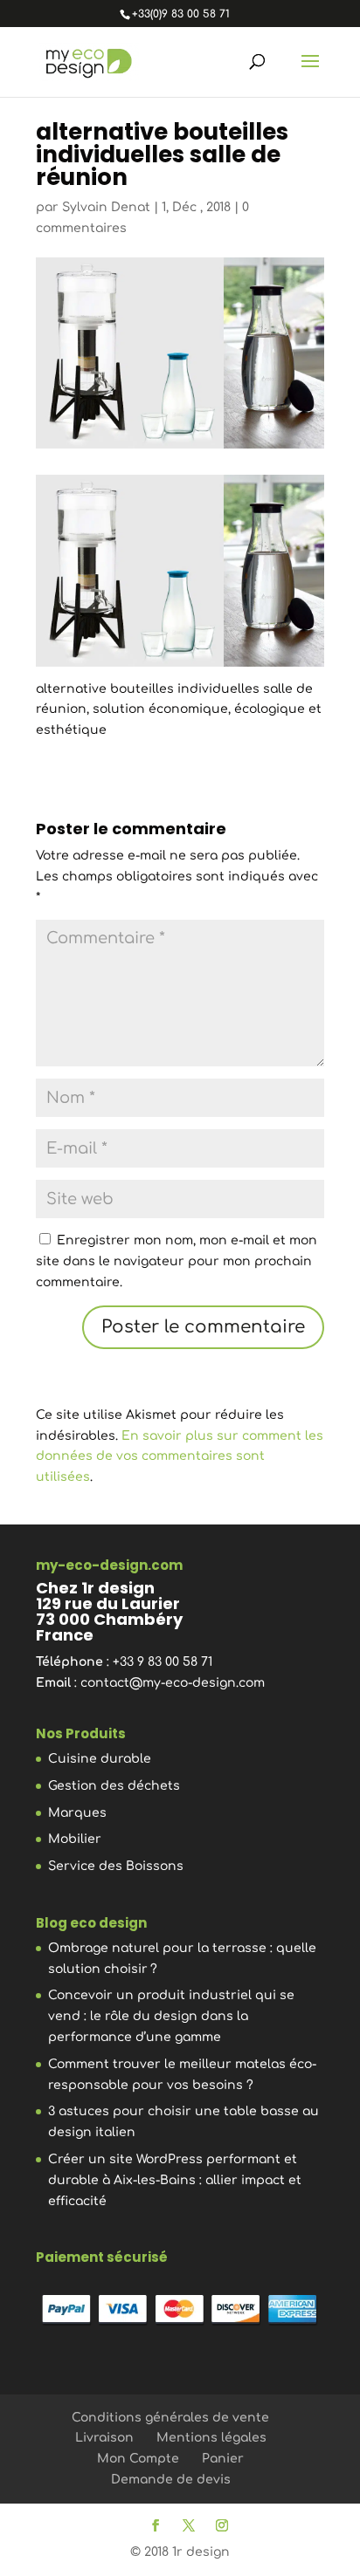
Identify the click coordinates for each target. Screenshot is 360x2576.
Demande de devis (171, 2480)
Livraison (104, 2438)
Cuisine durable (100, 1759)
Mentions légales (211, 2438)
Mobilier (75, 1839)
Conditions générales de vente (170, 2418)
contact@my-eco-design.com (173, 1683)
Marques (77, 1813)
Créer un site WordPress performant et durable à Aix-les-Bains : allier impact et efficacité (175, 2180)
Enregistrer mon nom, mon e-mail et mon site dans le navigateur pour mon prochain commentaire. (177, 1261)
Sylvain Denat (106, 207)
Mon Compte (138, 2459)
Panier (223, 2459)
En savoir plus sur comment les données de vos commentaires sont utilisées (180, 1457)
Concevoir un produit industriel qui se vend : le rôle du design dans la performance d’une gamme (171, 2016)
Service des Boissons (116, 1866)
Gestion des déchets (114, 1786)
